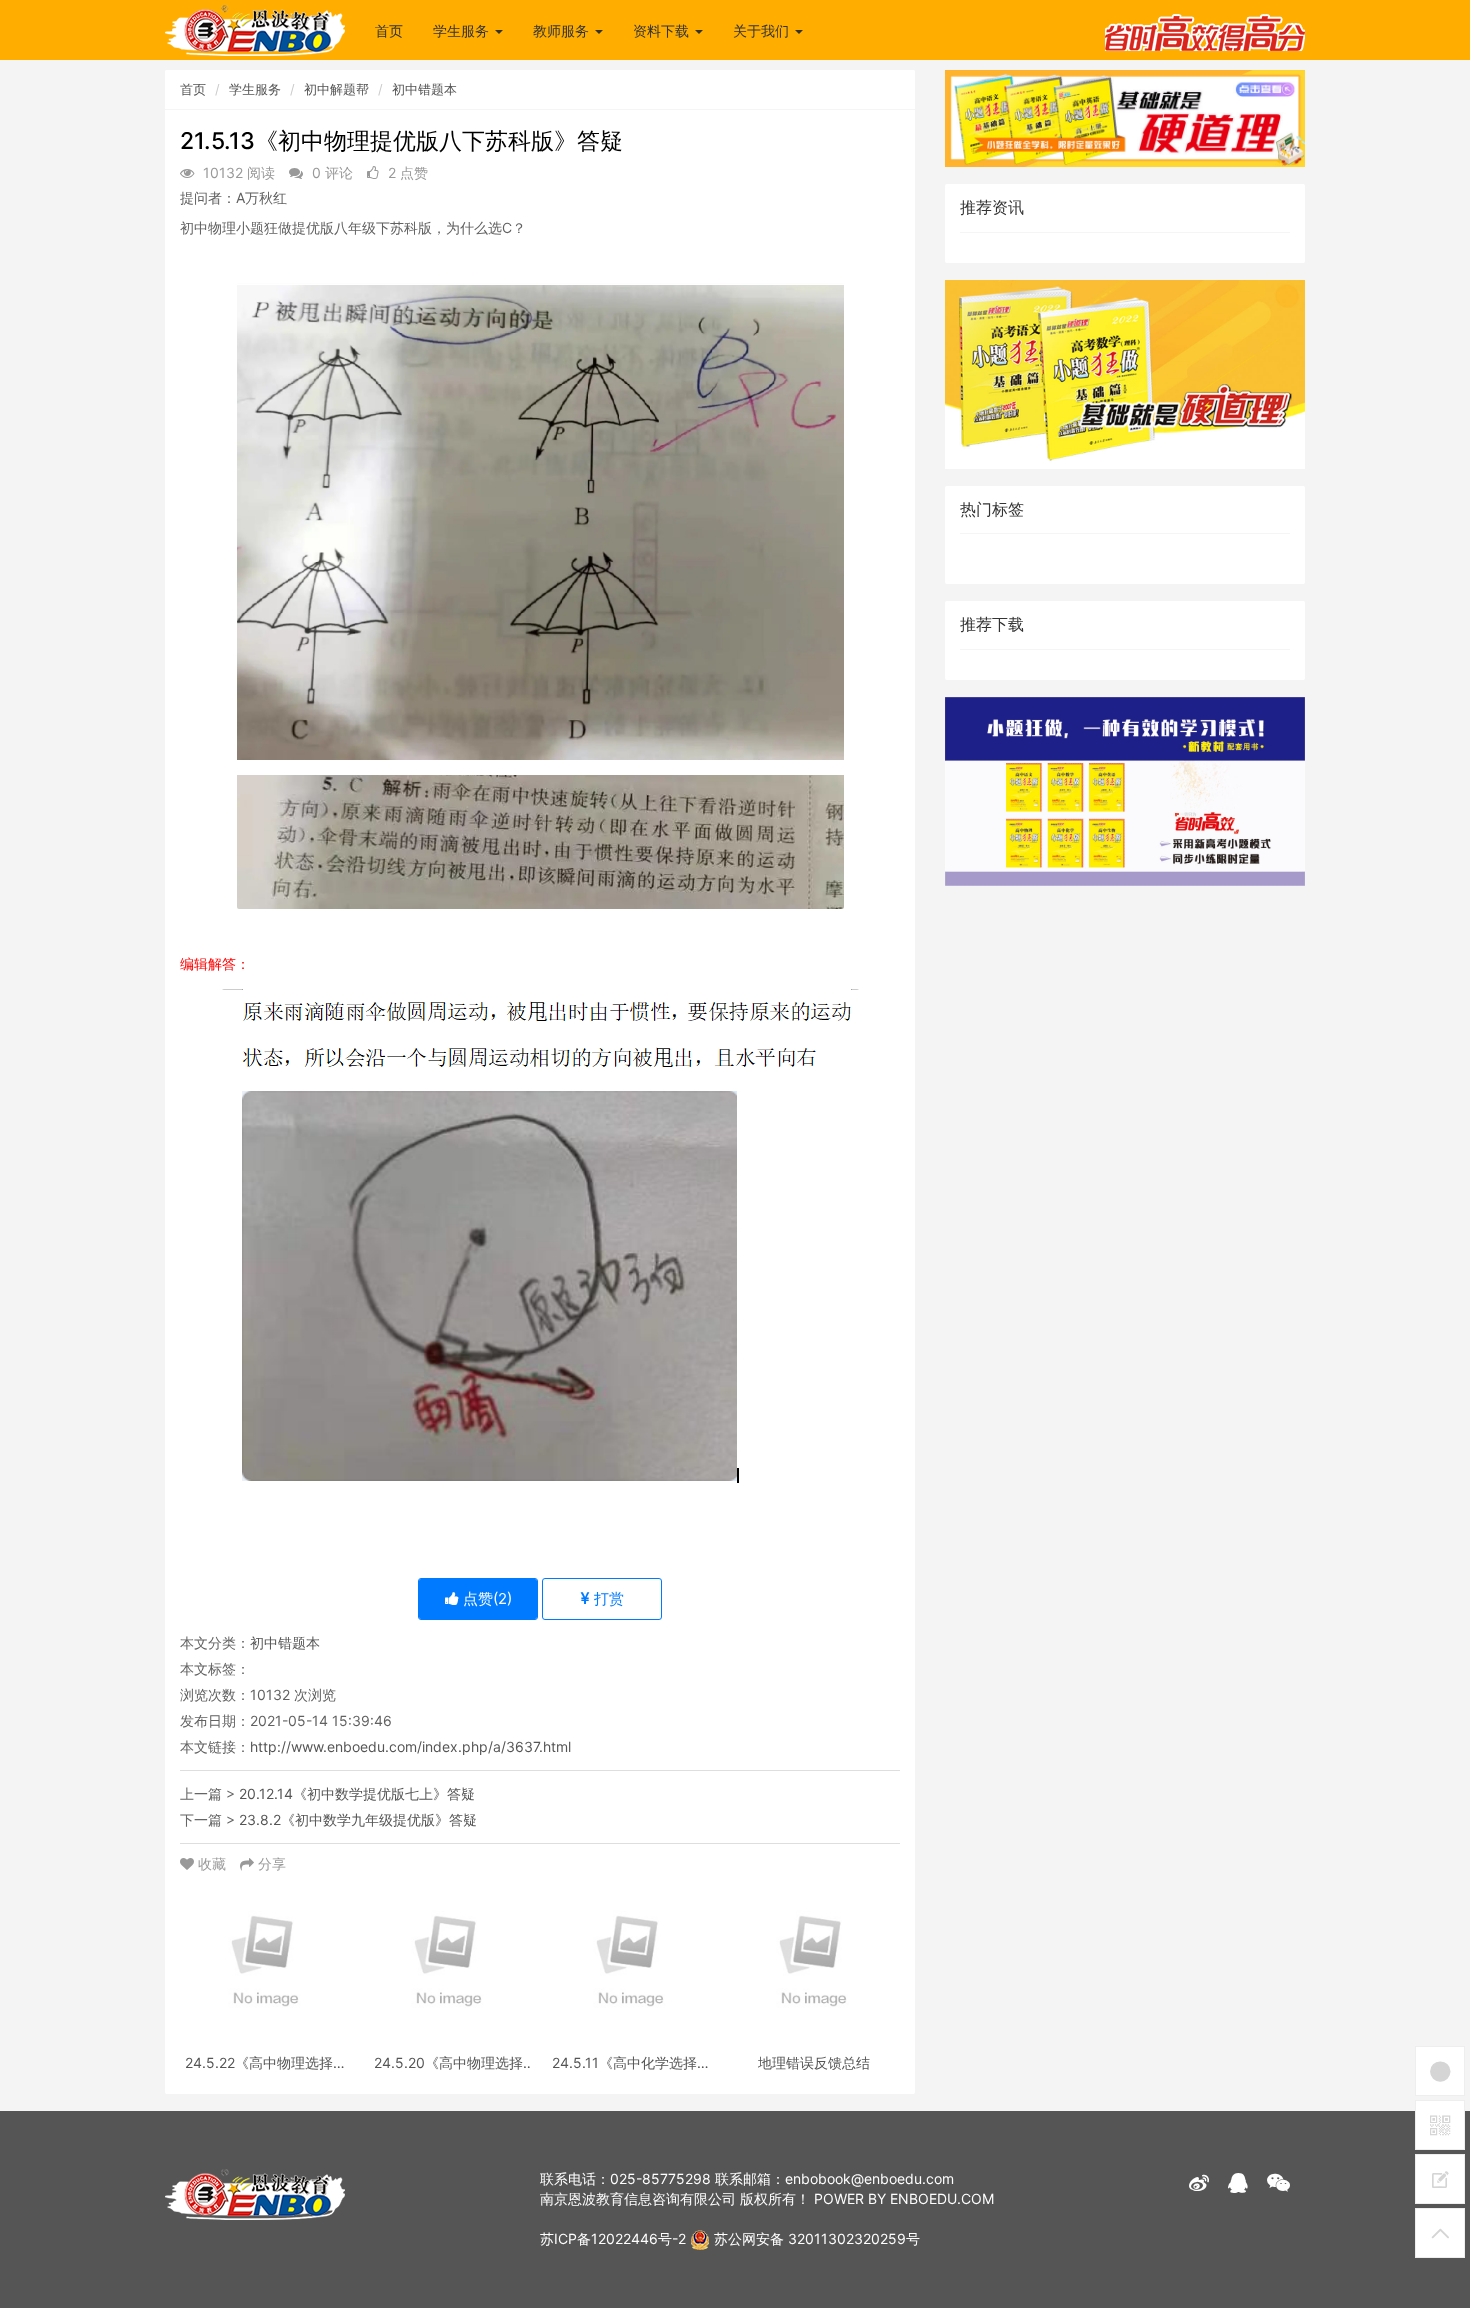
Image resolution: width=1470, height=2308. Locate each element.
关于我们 (763, 30)
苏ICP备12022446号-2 (613, 2238)
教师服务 (563, 30)
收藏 (212, 1863)
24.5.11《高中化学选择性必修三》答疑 (631, 2062)
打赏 (607, 1598)
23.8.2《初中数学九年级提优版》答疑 (358, 1819)
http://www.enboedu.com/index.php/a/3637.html (410, 1746)
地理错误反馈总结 (814, 2062)
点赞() (485, 1598)
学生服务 (463, 30)
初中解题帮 (336, 89)
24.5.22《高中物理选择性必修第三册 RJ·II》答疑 (266, 2062)
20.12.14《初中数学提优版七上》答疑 (357, 1793)
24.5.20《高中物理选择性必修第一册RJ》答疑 (448, 2062)
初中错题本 (424, 89)
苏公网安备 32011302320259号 (815, 2238)
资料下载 (663, 30)
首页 (389, 30)
